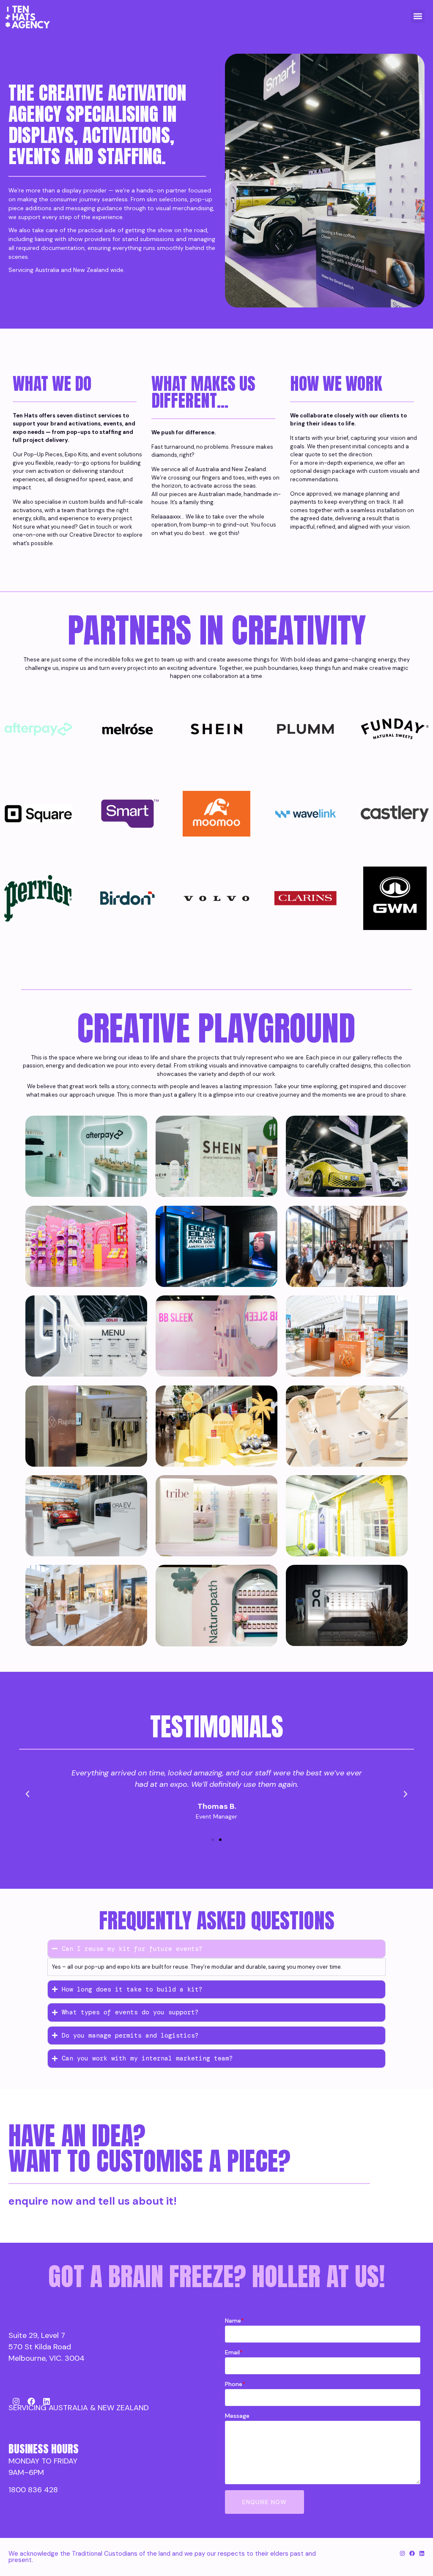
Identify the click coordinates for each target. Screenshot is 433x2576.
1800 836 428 (33, 2490)
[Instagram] (16, 2401)
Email (234, 2352)
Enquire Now (264, 2502)
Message (237, 2416)
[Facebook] (31, 2401)
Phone (235, 2384)
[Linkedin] (47, 2401)
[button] (418, 16)
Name (234, 2321)
